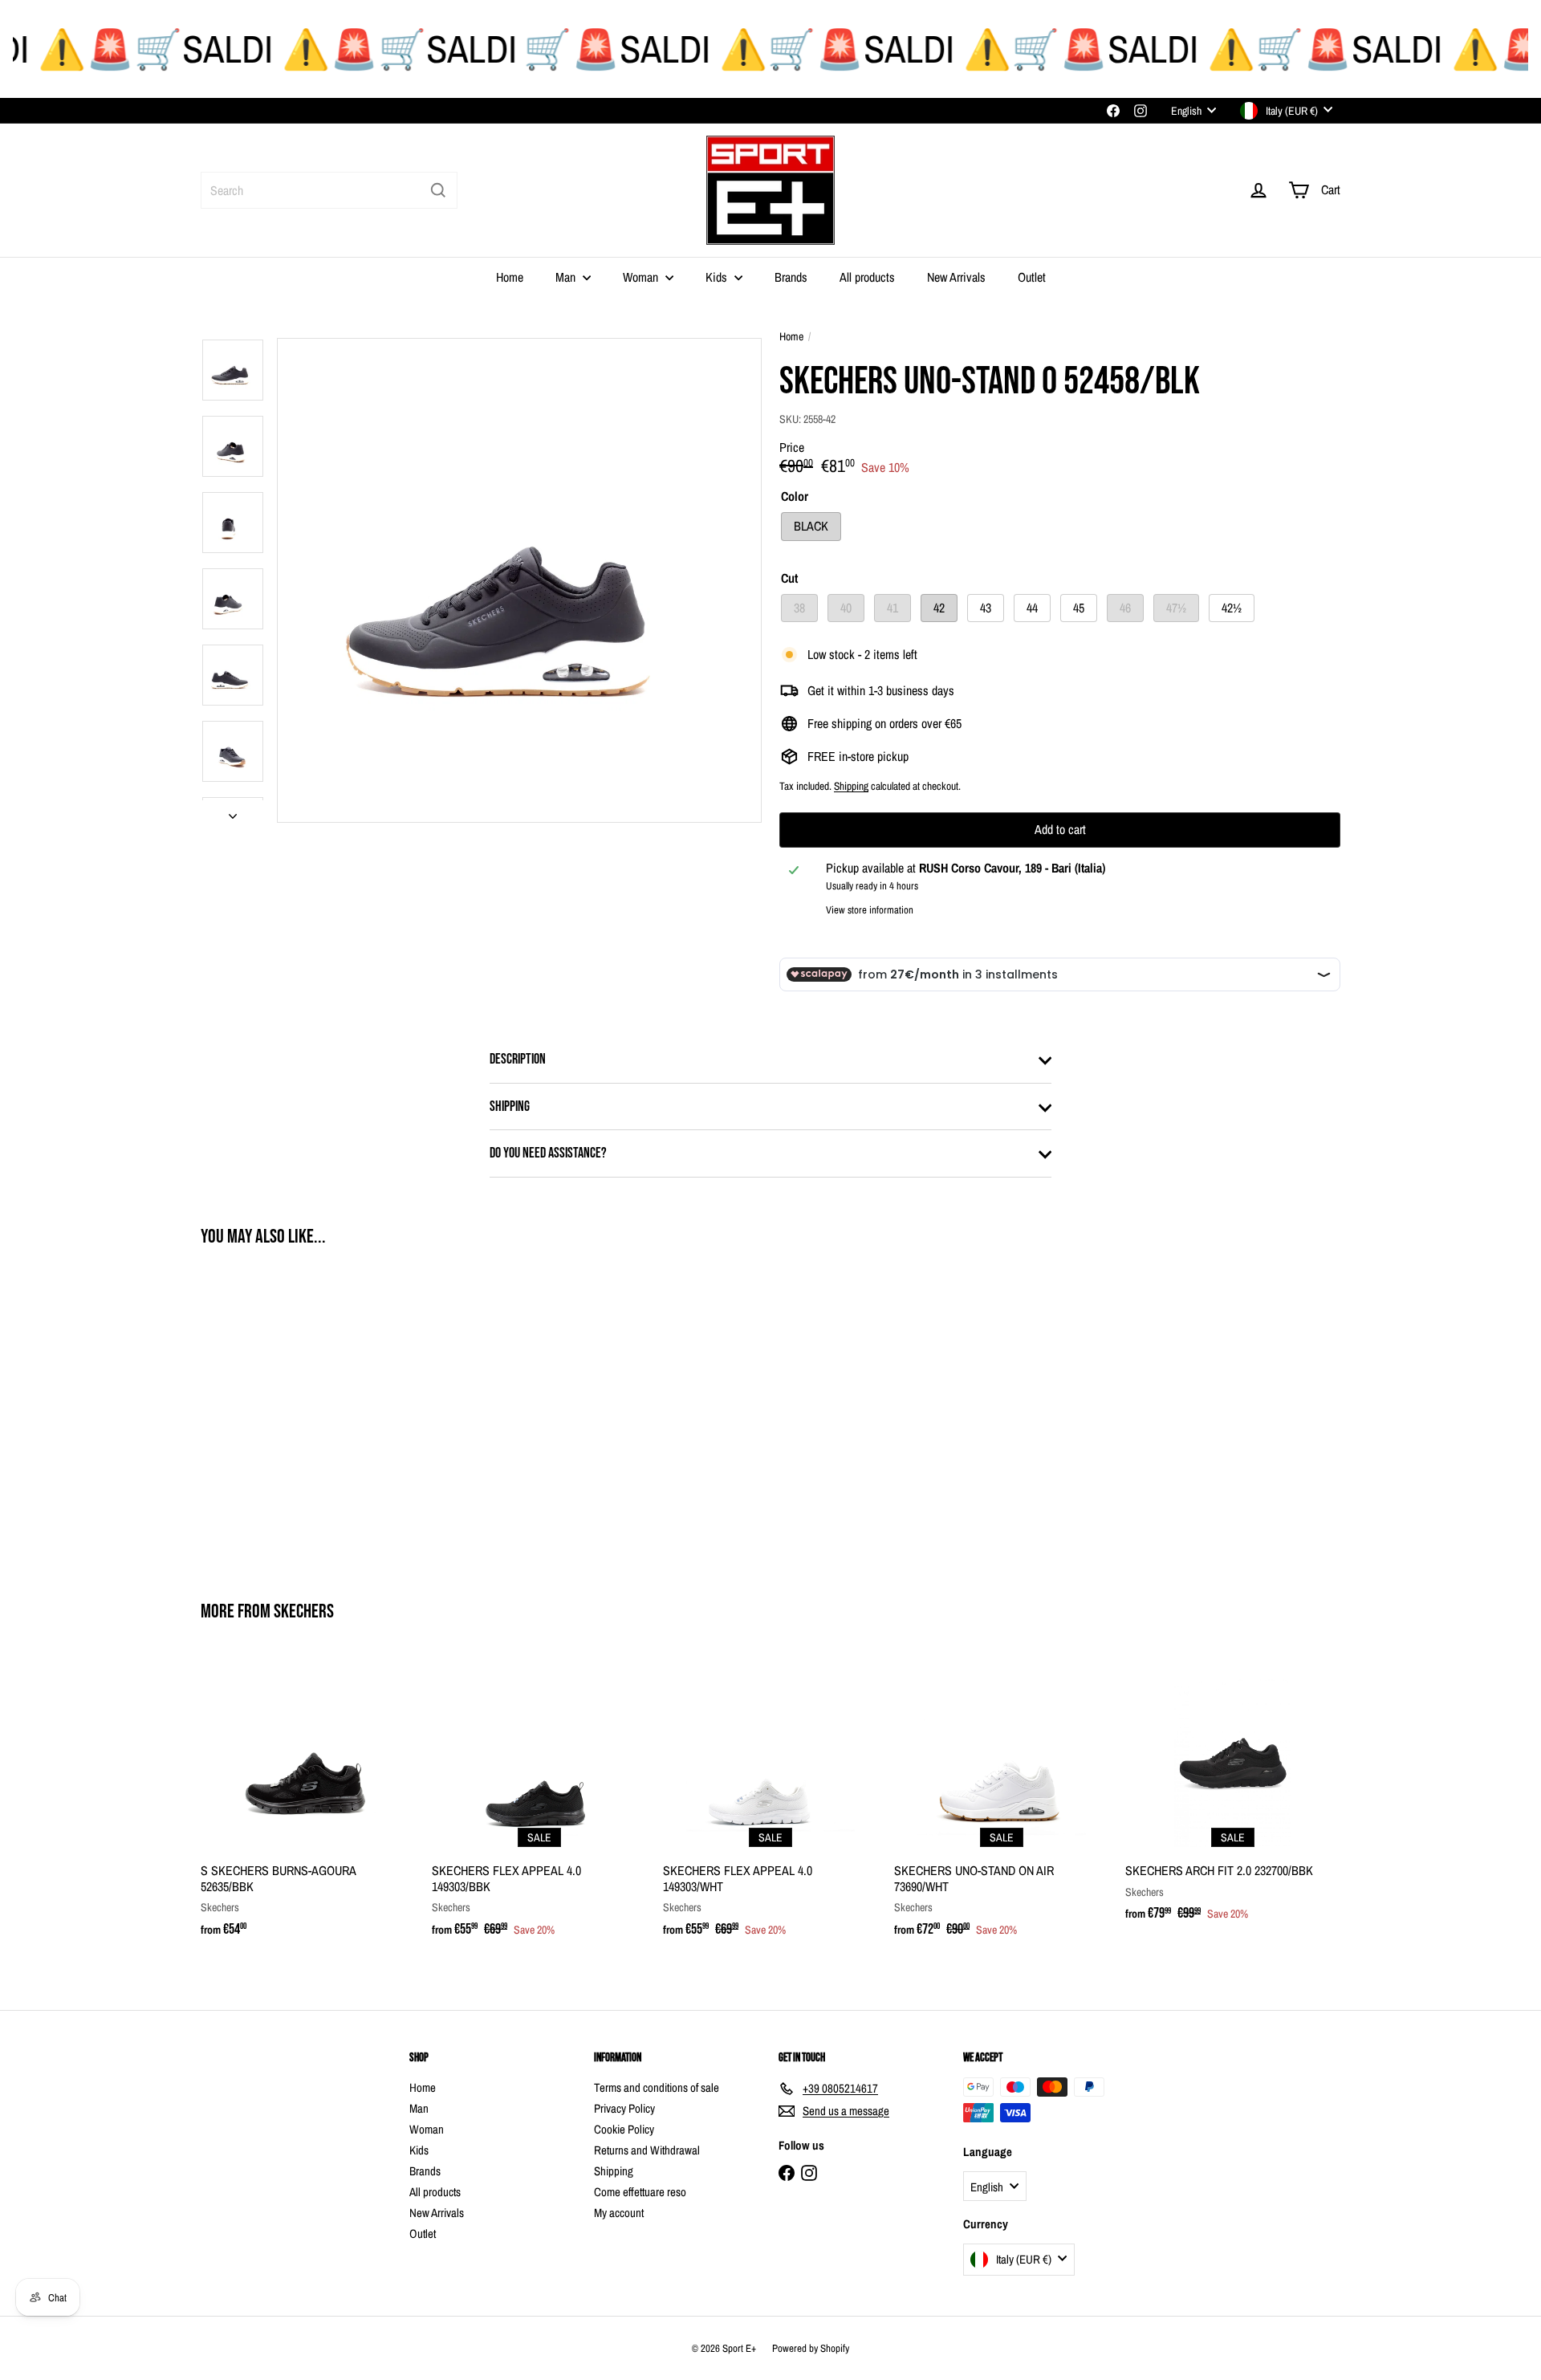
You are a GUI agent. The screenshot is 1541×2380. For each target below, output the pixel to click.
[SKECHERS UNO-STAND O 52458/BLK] (289, 1413)
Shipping (851, 786)
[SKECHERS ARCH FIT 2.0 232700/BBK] (1233, 1797)
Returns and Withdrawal (647, 2150)
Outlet (1032, 277)
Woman (642, 277)
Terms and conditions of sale (657, 2087)
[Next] (233, 811)
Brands (791, 277)
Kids (718, 277)
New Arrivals (956, 277)
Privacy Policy (624, 2108)
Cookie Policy (624, 2129)
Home (510, 277)
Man (567, 277)
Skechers (304, 1611)
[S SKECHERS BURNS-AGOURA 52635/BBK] (308, 1805)
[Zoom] (519, 580)
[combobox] (329, 190)
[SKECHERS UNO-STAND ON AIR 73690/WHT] (1002, 1805)
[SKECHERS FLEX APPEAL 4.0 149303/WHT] (770, 1805)
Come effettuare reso (640, 2192)
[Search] (438, 190)
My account (619, 2213)
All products (867, 277)
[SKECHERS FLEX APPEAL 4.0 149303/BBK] (539, 1805)
